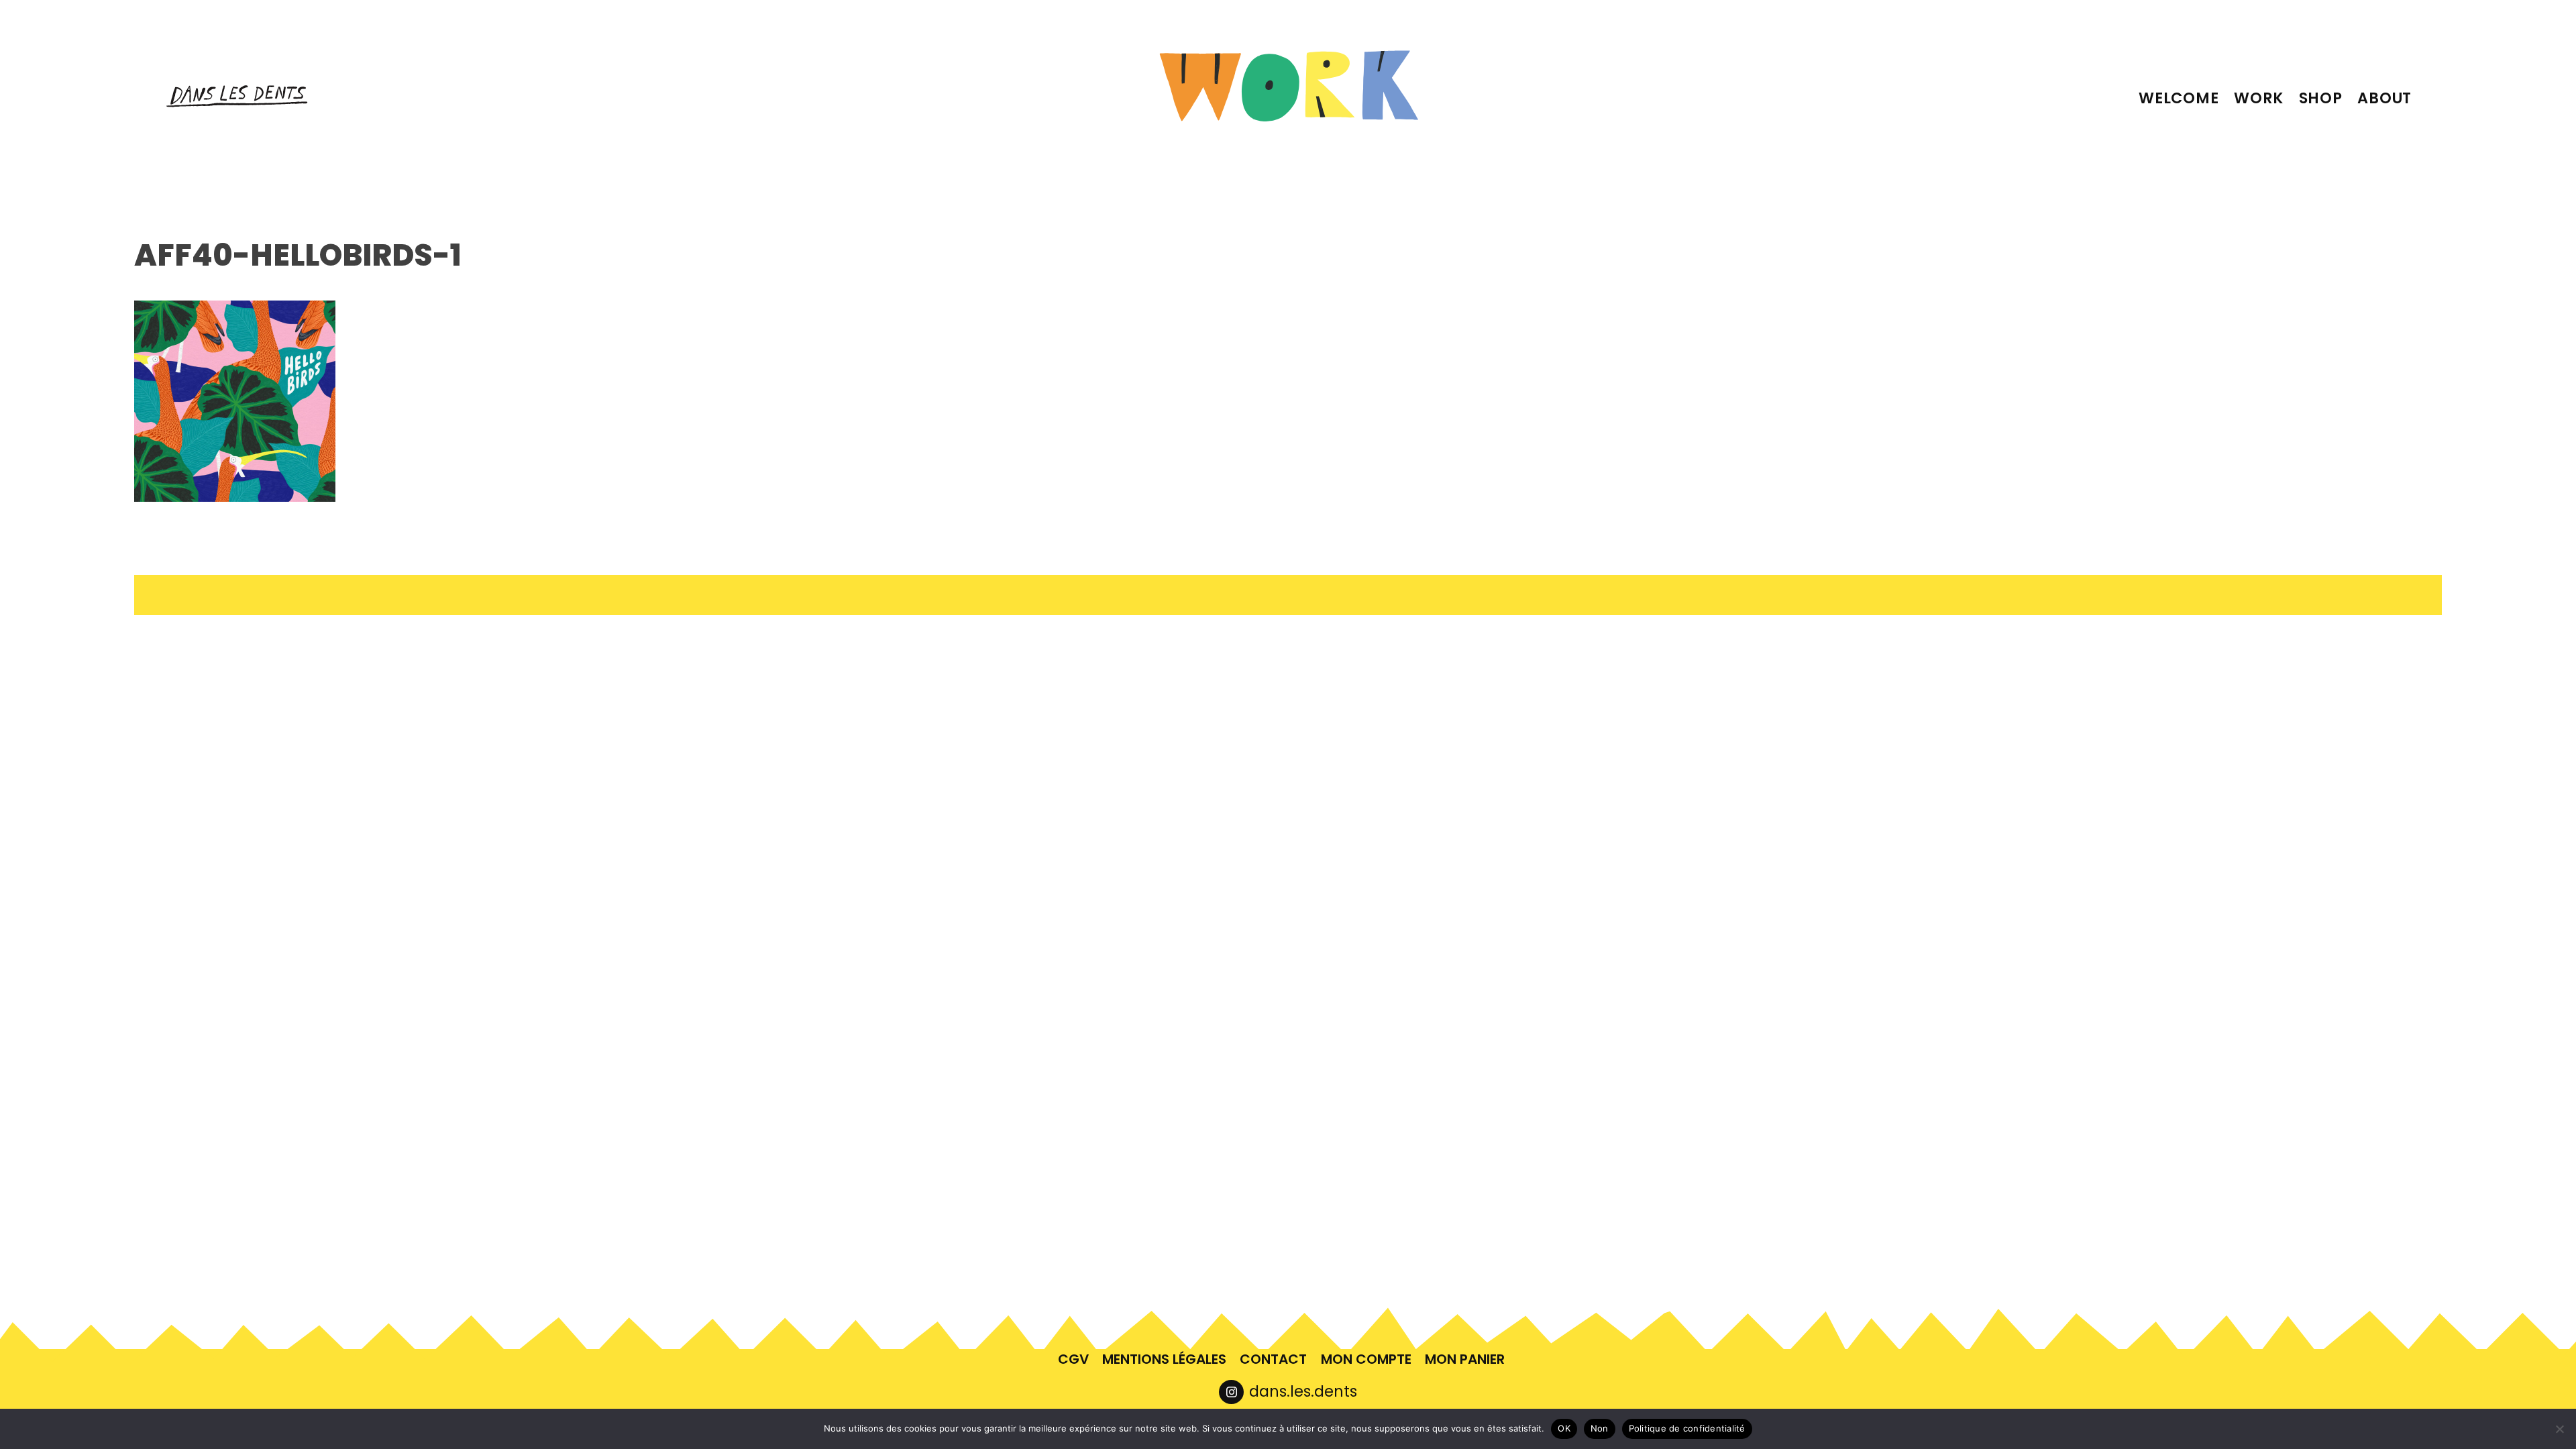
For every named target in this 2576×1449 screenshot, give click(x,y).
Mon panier (1465, 1359)
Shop (2321, 98)
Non (1600, 1428)
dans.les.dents (1303, 1391)
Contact (1273, 1359)
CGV (1073, 1359)
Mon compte (1366, 1359)
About (2384, 98)
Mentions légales (1164, 1359)
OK (1564, 1428)
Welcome (2179, 98)
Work (2259, 98)
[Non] (2559, 1429)
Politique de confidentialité (1687, 1428)
